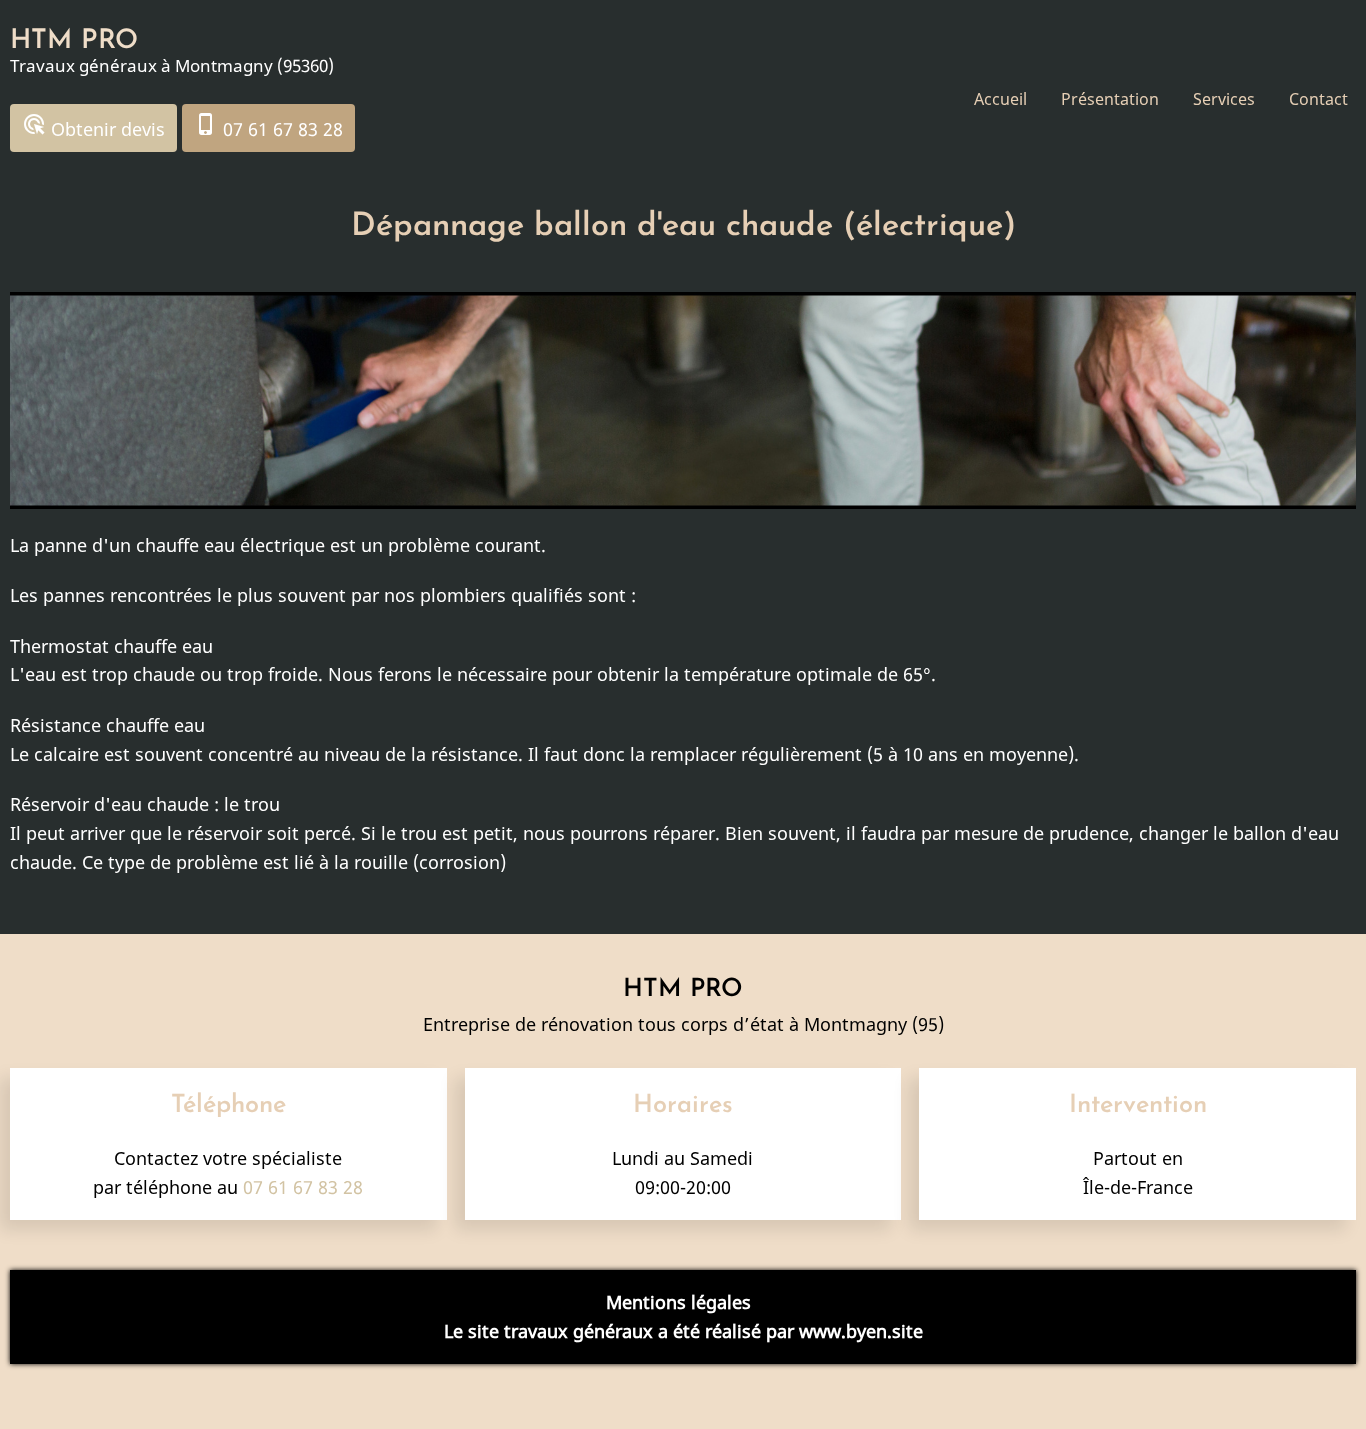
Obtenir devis (93, 126)
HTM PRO (74, 41)
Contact (1318, 99)
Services (1224, 99)
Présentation (1110, 99)
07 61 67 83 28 (268, 126)
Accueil (1000, 99)
